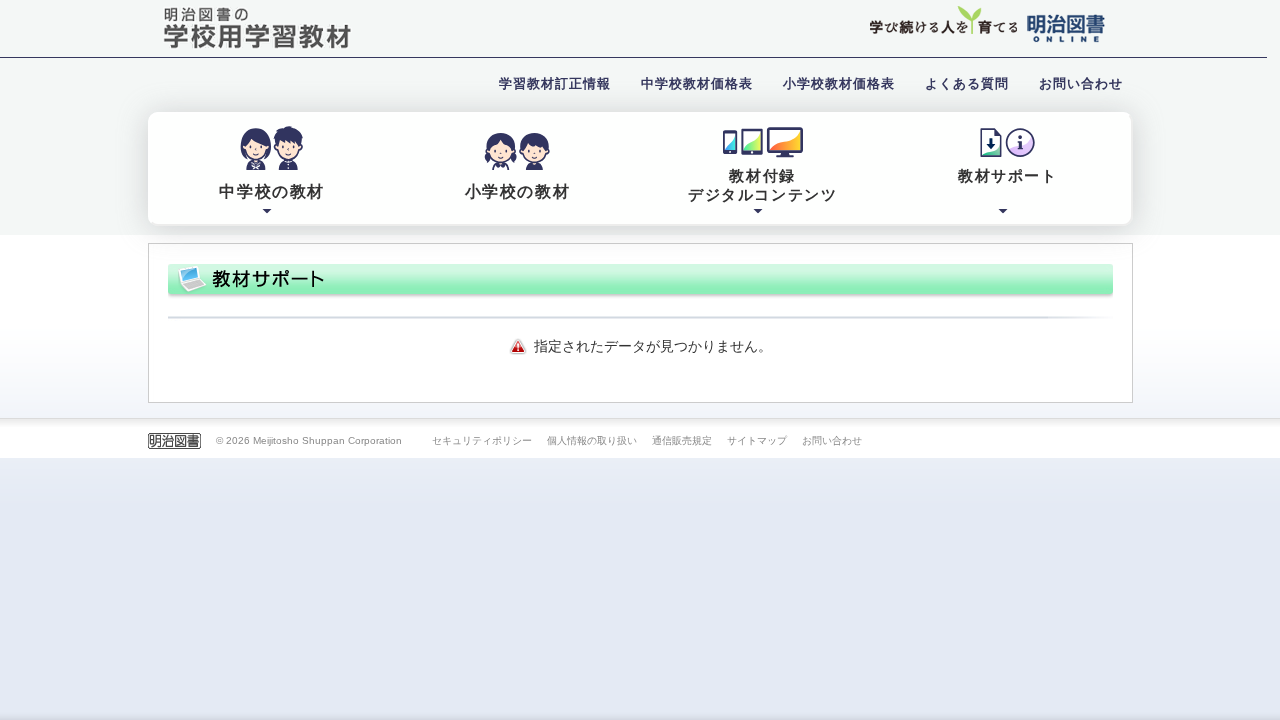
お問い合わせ (832, 440)
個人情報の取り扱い (592, 440)
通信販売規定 (682, 440)
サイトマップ (757, 440)
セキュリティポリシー (482, 440)
